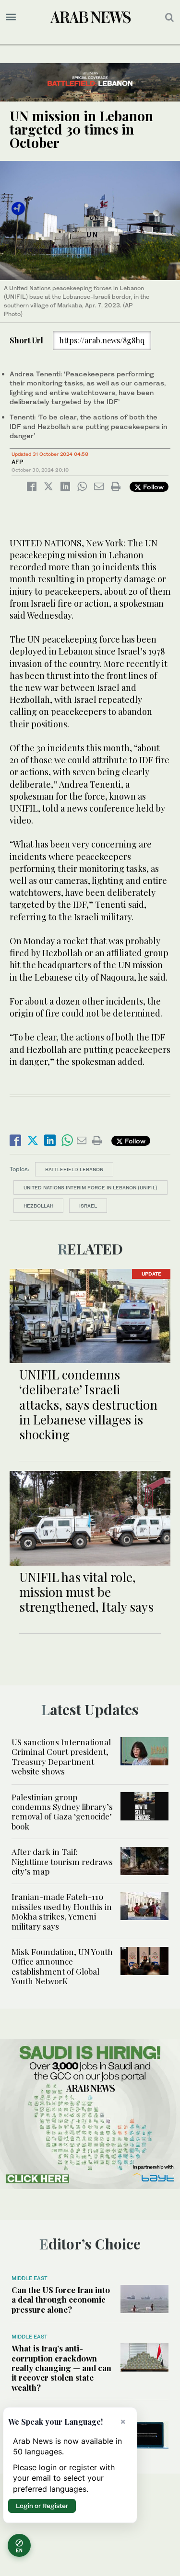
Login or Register (42, 2506)
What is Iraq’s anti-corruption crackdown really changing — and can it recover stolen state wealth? (61, 2368)
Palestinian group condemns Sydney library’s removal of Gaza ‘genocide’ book (62, 1812)
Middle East (30, 2278)
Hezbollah (38, 1206)
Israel (88, 1206)
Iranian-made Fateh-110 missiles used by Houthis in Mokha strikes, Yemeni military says (62, 1911)
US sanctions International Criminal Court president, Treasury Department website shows (61, 1757)
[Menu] (11, 17)
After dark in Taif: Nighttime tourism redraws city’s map (62, 1861)
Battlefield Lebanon (74, 1169)
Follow (152, 487)
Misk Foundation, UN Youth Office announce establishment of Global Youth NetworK (62, 1966)
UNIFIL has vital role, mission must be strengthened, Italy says (86, 1592)
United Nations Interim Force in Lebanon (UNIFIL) (90, 1187)
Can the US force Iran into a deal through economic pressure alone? (61, 2299)
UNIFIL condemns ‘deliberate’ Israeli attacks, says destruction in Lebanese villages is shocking (88, 1404)
